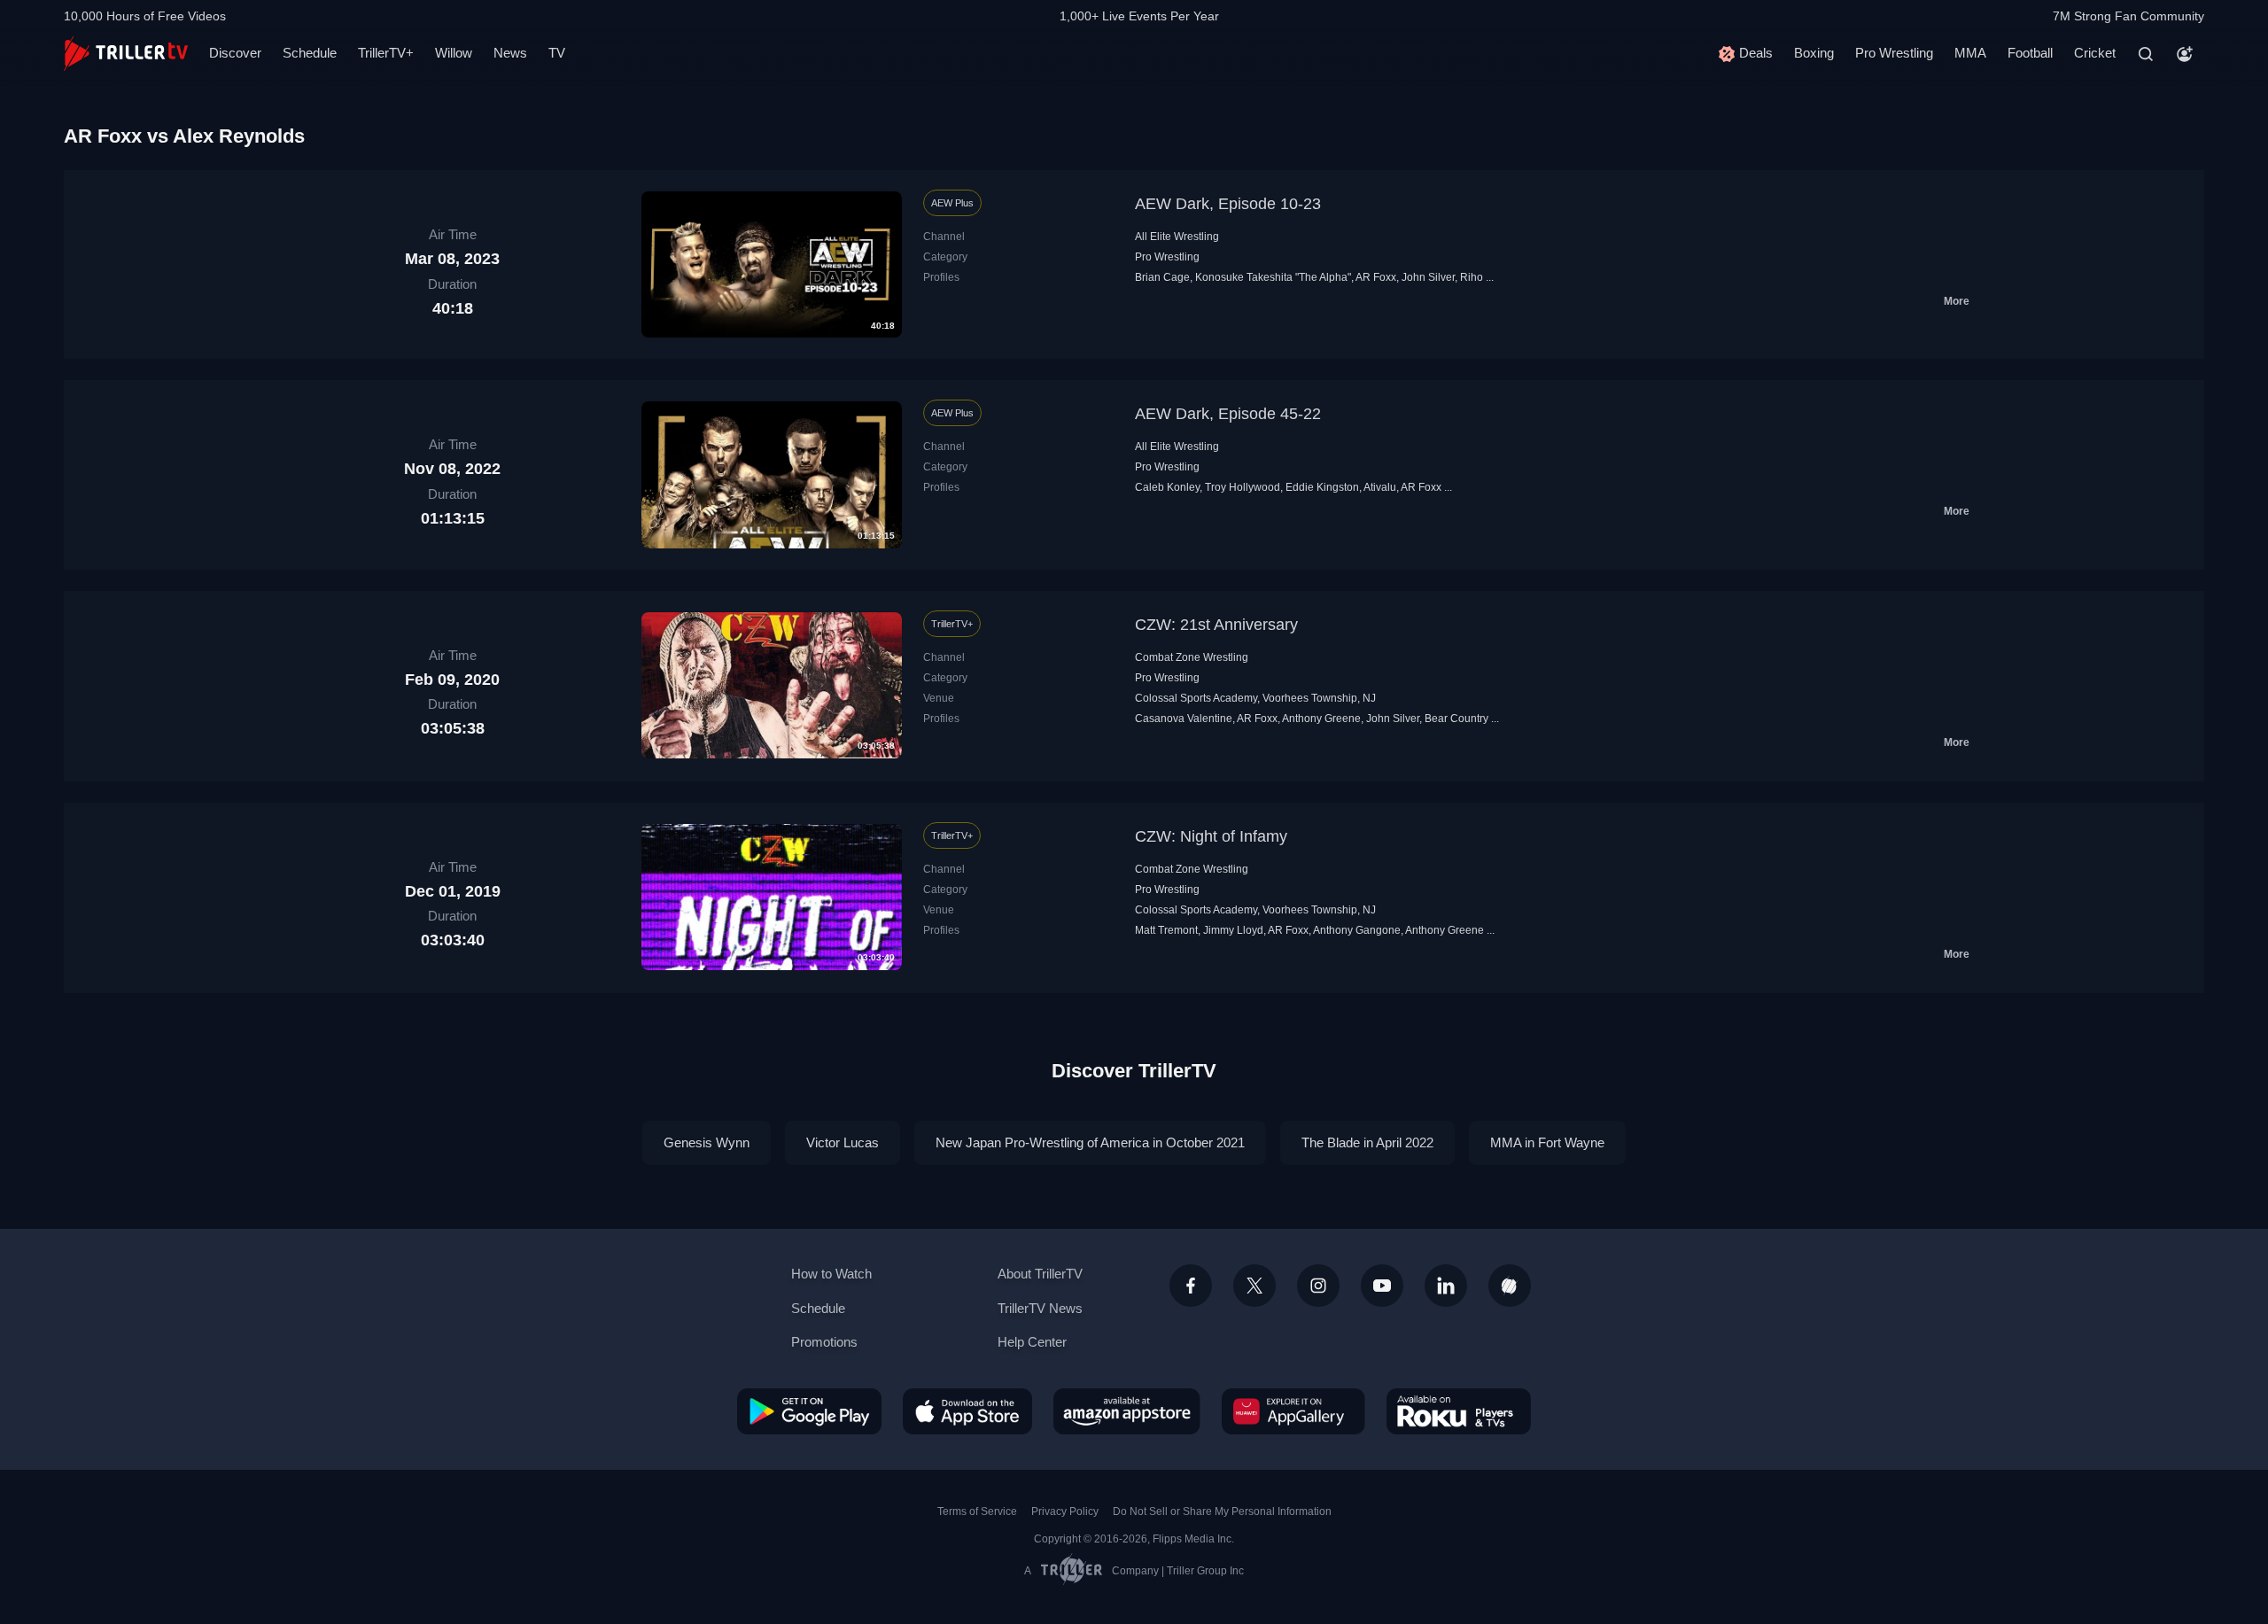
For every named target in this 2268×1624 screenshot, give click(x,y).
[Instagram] (1318, 1286)
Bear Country (1456, 719)
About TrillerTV (1040, 1274)
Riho (1472, 277)
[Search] (2146, 54)
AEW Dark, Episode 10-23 (1228, 204)
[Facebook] (1191, 1286)
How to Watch (831, 1274)
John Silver (1428, 277)
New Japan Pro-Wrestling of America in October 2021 (1090, 1142)
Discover (235, 53)
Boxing (1814, 53)
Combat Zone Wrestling (1192, 657)
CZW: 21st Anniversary (1216, 625)
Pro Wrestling (1894, 53)
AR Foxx (1376, 277)
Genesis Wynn (707, 1142)
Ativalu (1380, 487)
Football (2030, 53)
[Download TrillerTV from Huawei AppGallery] (1293, 1411)
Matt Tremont (1166, 930)
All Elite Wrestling (1177, 237)
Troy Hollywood (1243, 487)
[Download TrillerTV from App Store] (967, 1411)
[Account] (2185, 54)
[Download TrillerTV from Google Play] (809, 1411)
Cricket (2095, 53)
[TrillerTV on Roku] (1459, 1411)
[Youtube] (1382, 1286)
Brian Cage (1162, 277)
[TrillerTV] (126, 54)
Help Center (1032, 1342)
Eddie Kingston (1322, 487)
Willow (454, 53)
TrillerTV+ (386, 53)
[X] (1254, 1286)
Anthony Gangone (1357, 930)
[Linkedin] (1446, 1286)
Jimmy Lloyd (1233, 930)
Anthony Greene (1321, 719)
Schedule (310, 53)
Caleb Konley (1167, 487)
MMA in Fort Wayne (1547, 1142)
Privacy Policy (1065, 1511)
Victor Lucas (843, 1142)
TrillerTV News (1040, 1308)
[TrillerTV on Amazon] (1127, 1411)
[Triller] (1510, 1286)
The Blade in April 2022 (1367, 1142)
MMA (1970, 53)
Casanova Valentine (1184, 719)
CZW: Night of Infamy (1211, 836)
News (510, 53)
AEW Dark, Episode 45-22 (1228, 414)
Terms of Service (977, 1511)
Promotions (824, 1342)
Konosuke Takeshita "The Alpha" (1273, 277)
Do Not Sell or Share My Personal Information (1222, 1511)
